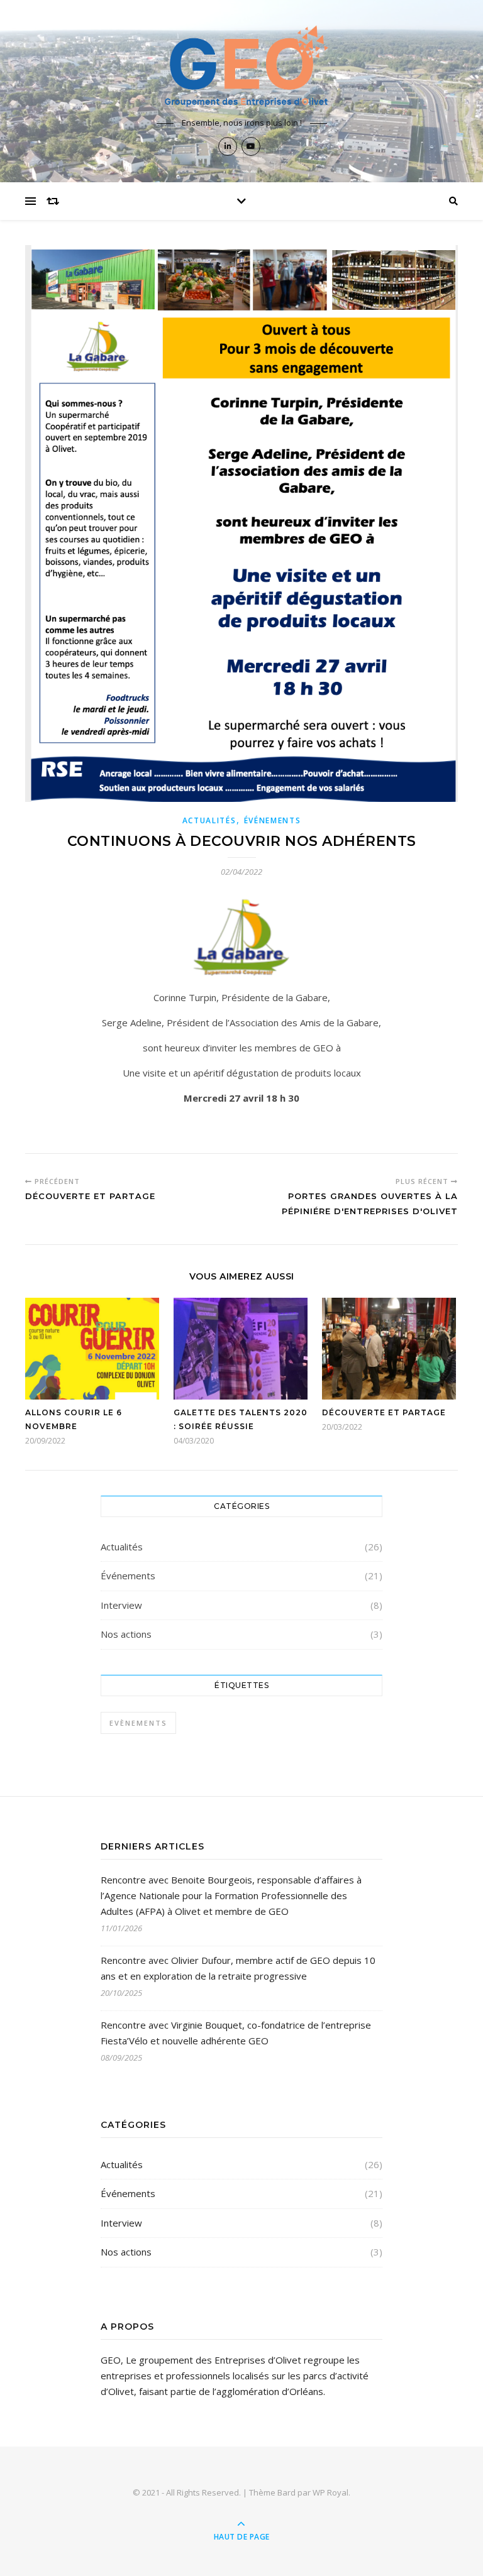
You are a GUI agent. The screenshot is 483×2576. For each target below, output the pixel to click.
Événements (273, 820)
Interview (121, 1605)
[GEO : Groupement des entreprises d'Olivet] (241, 67)
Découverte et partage (384, 1412)
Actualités (209, 820)
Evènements (138, 1723)
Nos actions (126, 1634)
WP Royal (330, 2492)
